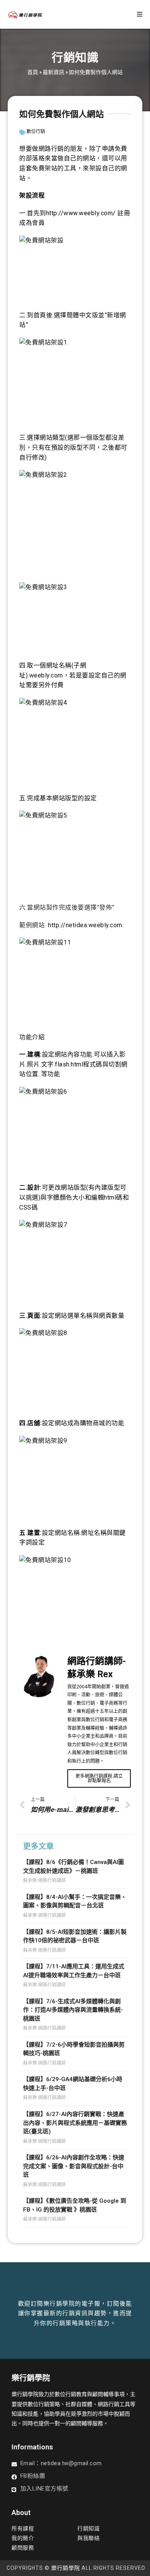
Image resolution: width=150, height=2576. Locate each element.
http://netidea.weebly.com (85, 925)
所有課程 (23, 2528)
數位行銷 (36, 132)
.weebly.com (45, 675)
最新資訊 (53, 72)
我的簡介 (23, 2538)
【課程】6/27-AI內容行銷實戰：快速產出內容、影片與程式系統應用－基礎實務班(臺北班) (75, 2123)
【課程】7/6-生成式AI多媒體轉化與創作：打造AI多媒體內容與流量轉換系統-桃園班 (73, 2010)
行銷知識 (88, 2528)
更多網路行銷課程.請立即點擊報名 (99, 1778)
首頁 (33, 72)
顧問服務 (23, 2548)
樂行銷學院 (66, 2568)
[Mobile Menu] (140, 14)
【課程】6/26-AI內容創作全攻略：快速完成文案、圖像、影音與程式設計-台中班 (74, 2166)
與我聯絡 (88, 2538)
